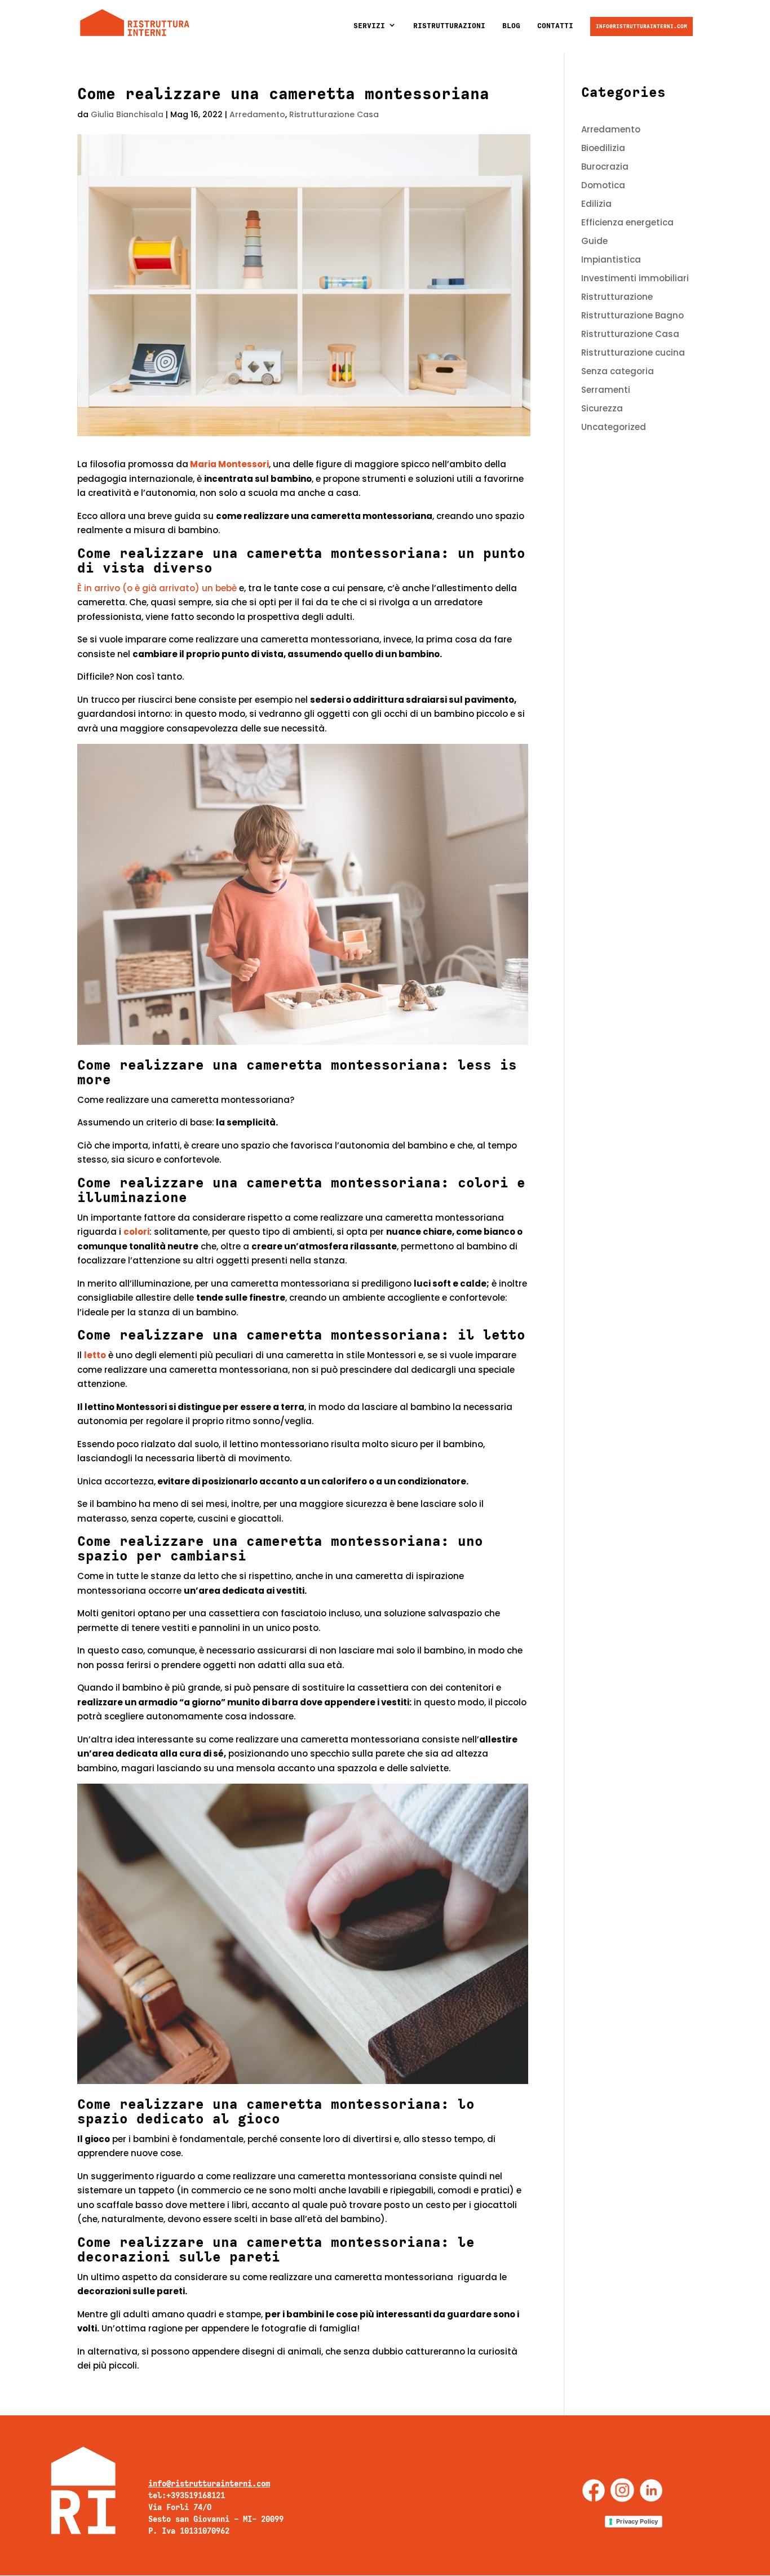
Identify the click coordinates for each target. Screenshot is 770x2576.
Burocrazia (605, 167)
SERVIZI (369, 26)
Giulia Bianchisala (127, 114)
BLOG (511, 26)
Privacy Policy (637, 2521)
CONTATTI (555, 26)
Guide (594, 241)
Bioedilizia (603, 148)
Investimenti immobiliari (635, 278)
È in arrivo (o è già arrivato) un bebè (157, 588)
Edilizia (596, 204)
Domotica (603, 185)
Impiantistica (611, 260)
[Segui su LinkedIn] (651, 2490)
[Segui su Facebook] (594, 2490)
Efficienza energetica (627, 222)
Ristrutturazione (617, 297)
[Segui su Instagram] (622, 2490)
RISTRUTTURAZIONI (449, 26)
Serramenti (606, 390)
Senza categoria (618, 371)
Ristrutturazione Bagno (632, 315)
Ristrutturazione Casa (334, 114)
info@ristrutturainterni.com (641, 26)
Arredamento (257, 114)
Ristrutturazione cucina (633, 353)
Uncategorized (614, 427)
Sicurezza (602, 408)
